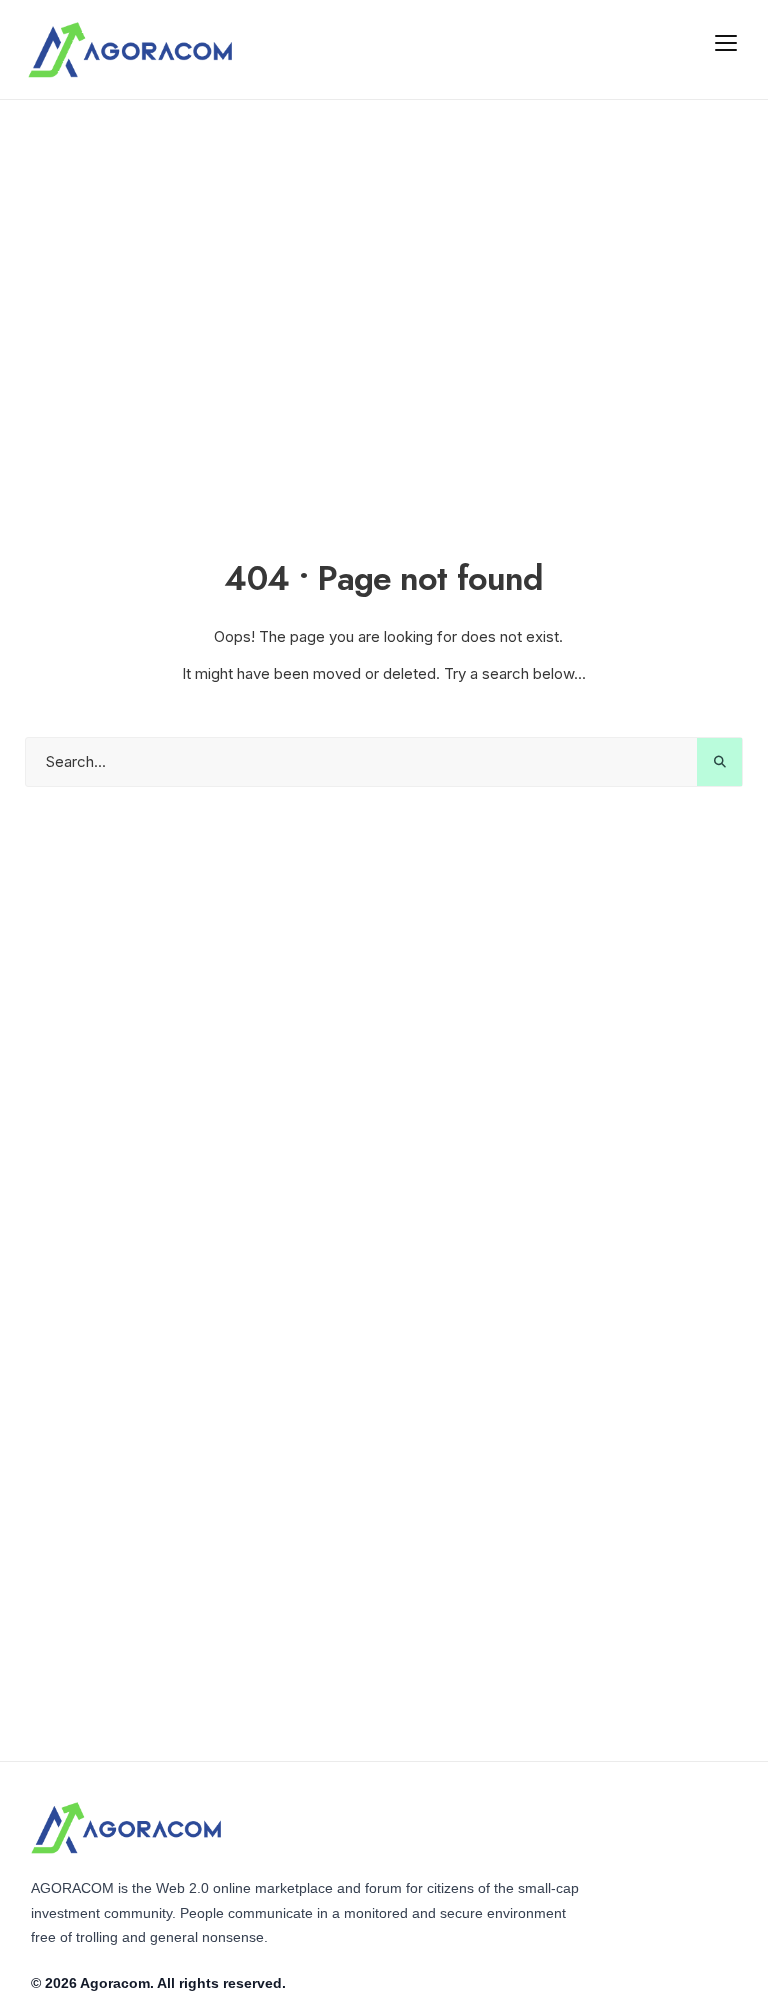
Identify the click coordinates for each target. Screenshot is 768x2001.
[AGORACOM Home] (126, 1828)
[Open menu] (726, 42)
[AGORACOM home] (130, 50)
